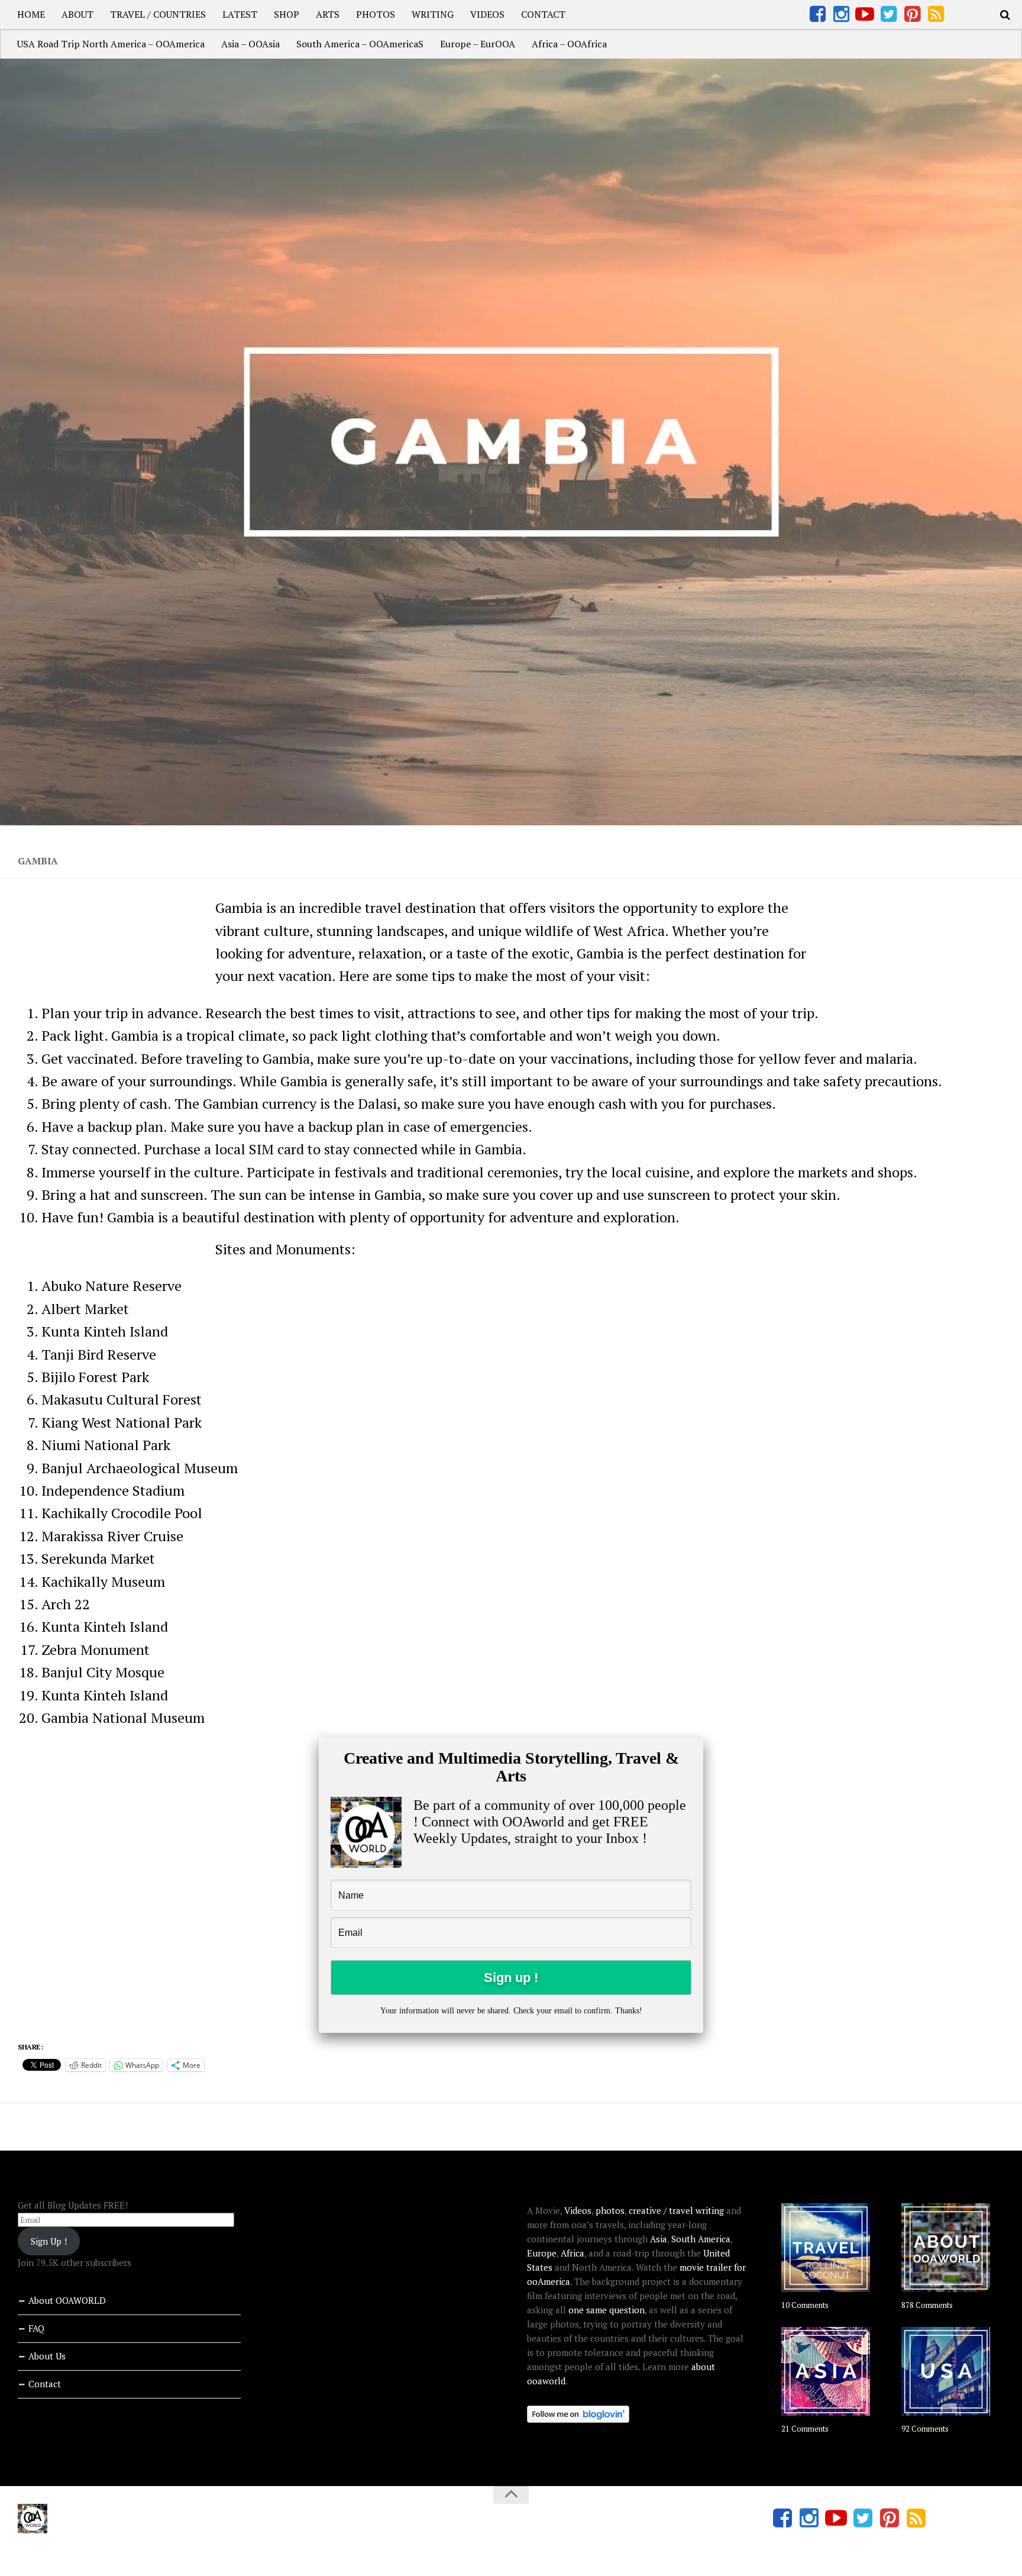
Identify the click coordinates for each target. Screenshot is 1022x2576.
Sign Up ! (49, 2241)
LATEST (240, 14)
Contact (45, 2384)
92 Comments (925, 2429)
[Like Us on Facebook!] (817, 14)
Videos (578, 2210)
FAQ (36, 2328)
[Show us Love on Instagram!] (841, 14)
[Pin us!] (912, 14)
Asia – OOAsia (250, 44)
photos (610, 2210)
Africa (573, 2253)
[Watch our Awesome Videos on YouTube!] (865, 14)
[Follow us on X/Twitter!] (888, 14)
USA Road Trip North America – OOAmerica (111, 44)
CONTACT (543, 14)
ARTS (328, 14)
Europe (542, 2253)
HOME (31, 14)
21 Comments (805, 2429)
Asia (659, 2239)
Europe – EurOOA (478, 44)
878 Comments (927, 2305)
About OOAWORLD (67, 2300)
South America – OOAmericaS (360, 44)
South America (701, 2239)
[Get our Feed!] (936, 14)
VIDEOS (487, 14)
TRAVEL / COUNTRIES (158, 14)
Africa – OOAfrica (569, 44)
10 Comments (805, 2305)
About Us (47, 2356)
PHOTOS (376, 14)
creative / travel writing (676, 2210)
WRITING (433, 14)
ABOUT (77, 14)
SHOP (287, 14)
